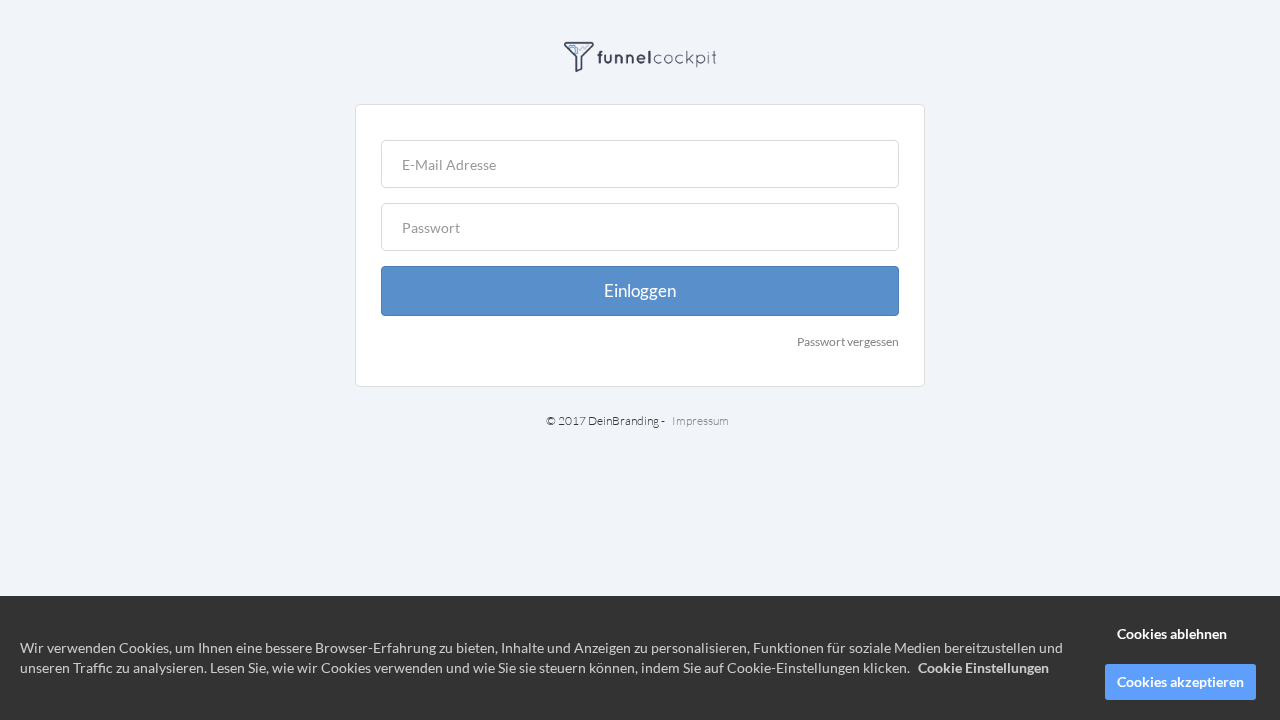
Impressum (700, 420)
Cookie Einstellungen (983, 667)
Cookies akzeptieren (1180, 681)
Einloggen (640, 290)
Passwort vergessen (848, 341)
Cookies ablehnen (1172, 633)
